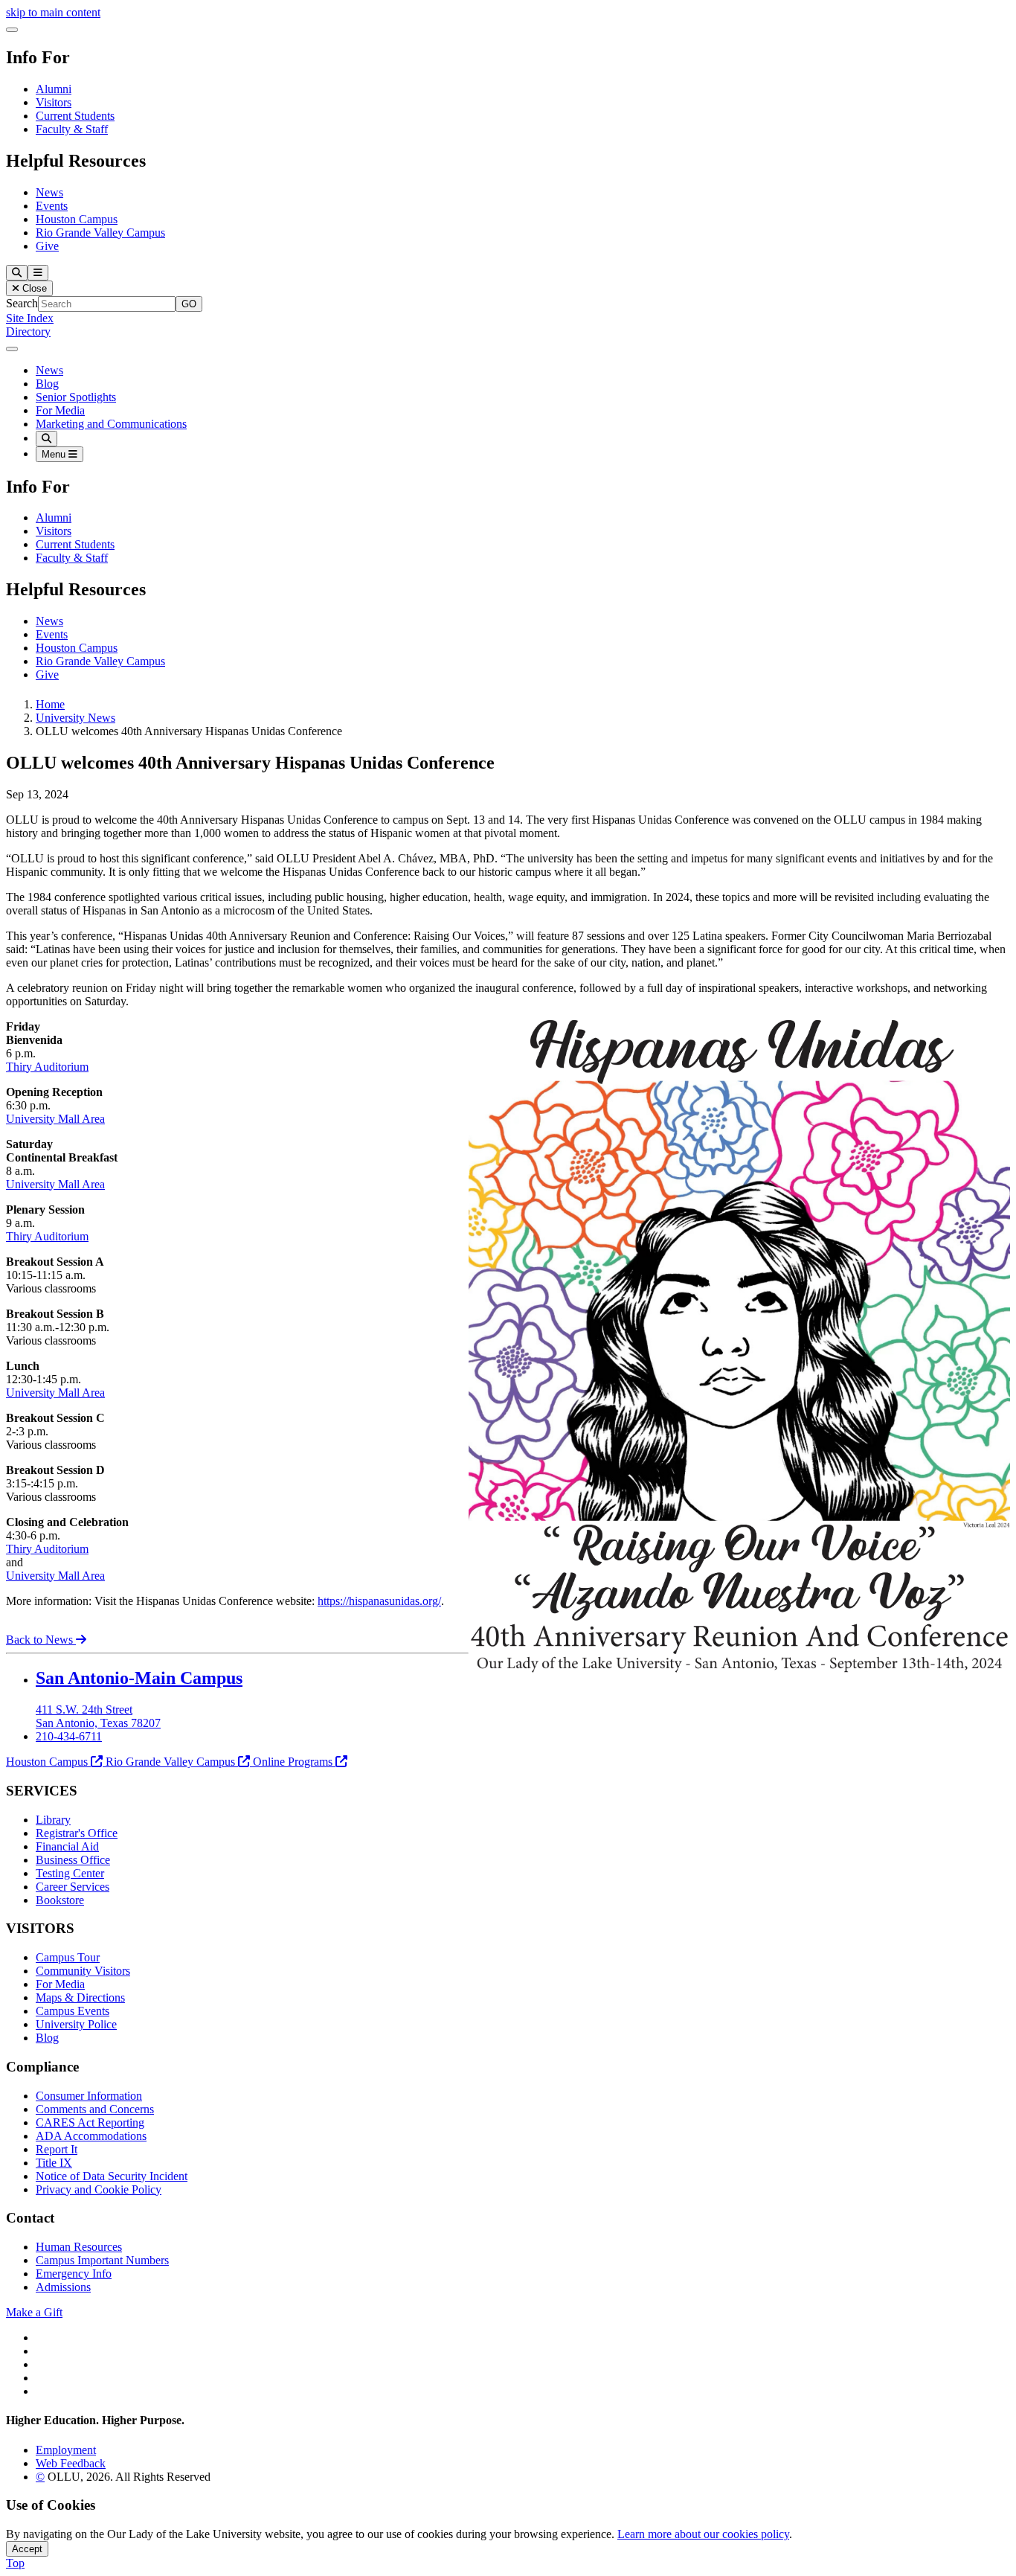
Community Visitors (83, 1971)
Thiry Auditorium (47, 1067)
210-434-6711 (69, 1736)
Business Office (73, 1860)
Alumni (54, 89)
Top (15, 2563)
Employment (66, 2450)
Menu (55, 454)
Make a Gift (34, 2312)
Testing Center (70, 1873)
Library (53, 1820)
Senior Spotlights (76, 397)
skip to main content (53, 12)
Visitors (54, 102)
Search (22, 303)
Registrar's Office (77, 1833)
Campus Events (73, 2011)
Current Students (75, 116)
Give (47, 246)
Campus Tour (68, 1957)
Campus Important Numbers (102, 2260)
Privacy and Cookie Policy (99, 2189)
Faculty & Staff (72, 129)
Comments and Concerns (95, 2109)
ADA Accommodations (91, 2136)
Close (33, 288)
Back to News (41, 1640)
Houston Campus (77, 219)
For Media (60, 410)
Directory (28, 331)
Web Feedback (71, 2463)
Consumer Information (89, 2096)
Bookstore (60, 1900)
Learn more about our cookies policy (703, 2534)
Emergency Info (74, 2274)
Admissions (63, 2287)
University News (75, 718)
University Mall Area (55, 1119)
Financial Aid (67, 1846)
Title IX (54, 2163)
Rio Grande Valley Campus (100, 233)
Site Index (30, 318)
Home (50, 704)
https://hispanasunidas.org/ (379, 1601)
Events (52, 206)
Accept (27, 2549)
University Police (76, 2024)
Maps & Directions (80, 1997)
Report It (57, 2149)
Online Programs (293, 1762)
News (49, 192)
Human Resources (79, 2247)
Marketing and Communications (111, 424)
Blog (47, 384)
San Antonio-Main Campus (139, 1678)
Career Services (73, 1887)
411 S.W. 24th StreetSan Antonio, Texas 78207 (98, 1716)
